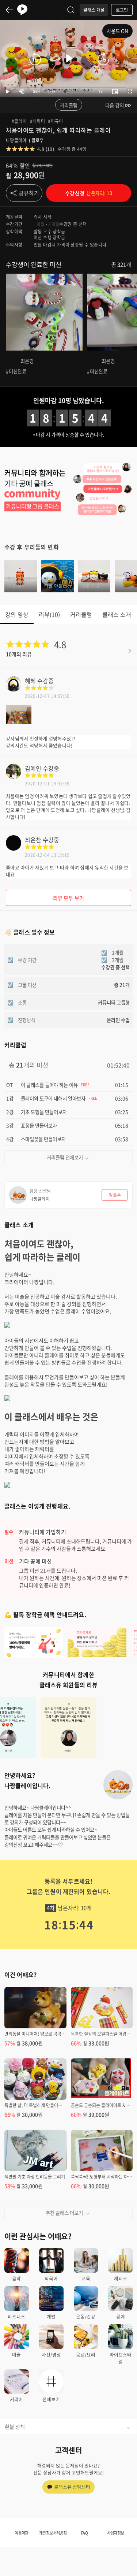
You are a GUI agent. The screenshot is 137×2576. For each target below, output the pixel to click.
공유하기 (29, 193)
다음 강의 (115, 105)
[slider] (76, 91)
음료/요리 (86, 2355)
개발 (51, 2316)
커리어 (16, 2399)
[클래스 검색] (71, 10)
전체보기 (51, 2399)
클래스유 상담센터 (72, 2487)
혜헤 (30, 681)
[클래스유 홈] (22, 10)
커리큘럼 (69, 105)
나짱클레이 (16, 140)
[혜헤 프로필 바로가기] (14, 689)
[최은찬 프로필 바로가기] (14, 848)
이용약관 (21, 2533)
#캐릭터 (38, 121)
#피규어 (56, 121)
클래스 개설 (94, 10)
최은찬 (33, 840)
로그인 (122, 10)
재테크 (121, 2278)
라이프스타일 (121, 2358)
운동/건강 (86, 2316)
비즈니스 (16, 2316)
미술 (16, 2355)
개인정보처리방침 (53, 2533)
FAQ (84, 2533)
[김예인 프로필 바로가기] (14, 777)
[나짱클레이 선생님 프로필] (118, 1785)
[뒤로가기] (9, 10)
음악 (16, 2278)
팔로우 (38, 140)
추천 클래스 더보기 (64, 2213)
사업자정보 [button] (116, 2533)
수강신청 (88, 193)
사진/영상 (51, 2355)
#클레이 (19, 121)
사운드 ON (117, 31)
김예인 (33, 768)
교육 (86, 2278)
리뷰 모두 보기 (68, 898)
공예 (121, 2316)
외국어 (51, 2278)
